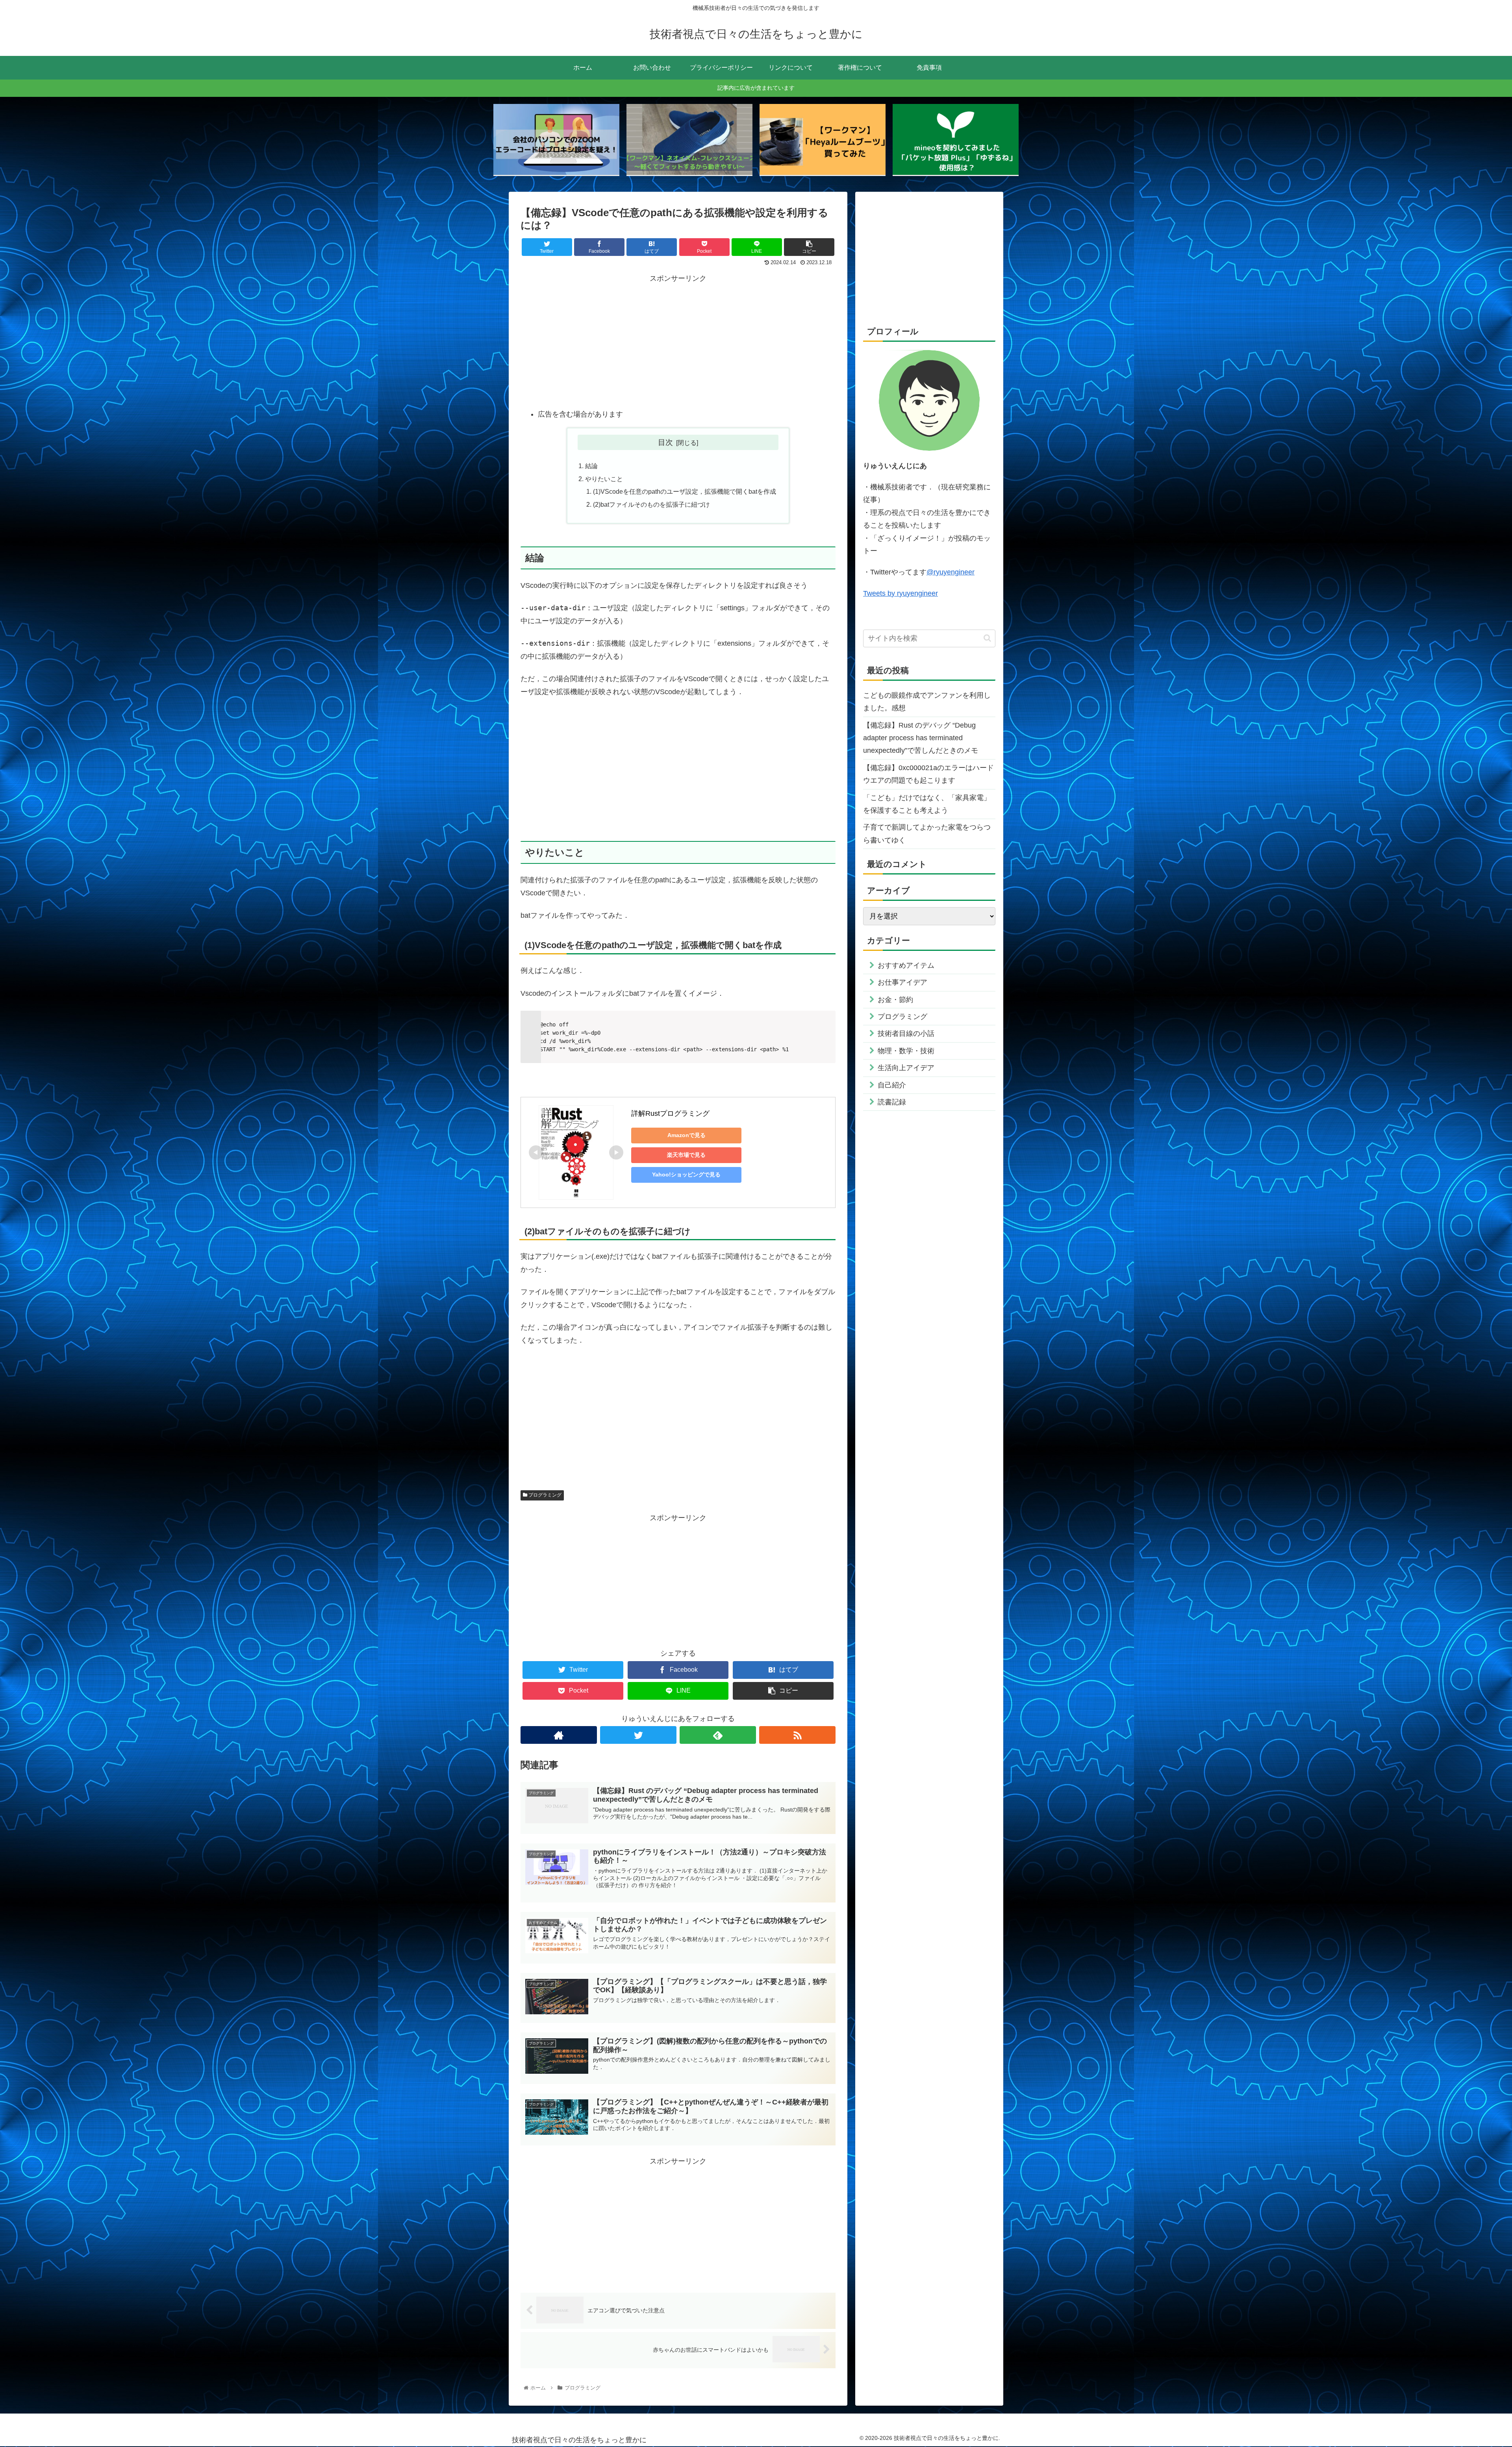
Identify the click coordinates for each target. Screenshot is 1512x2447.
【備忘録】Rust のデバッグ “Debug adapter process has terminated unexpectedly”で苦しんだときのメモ (921, 738)
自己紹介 (892, 1085)
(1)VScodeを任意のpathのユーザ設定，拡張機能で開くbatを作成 (685, 491)
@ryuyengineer (951, 572)
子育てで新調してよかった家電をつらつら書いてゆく (927, 834)
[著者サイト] (559, 1735)
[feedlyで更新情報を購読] (718, 1735)
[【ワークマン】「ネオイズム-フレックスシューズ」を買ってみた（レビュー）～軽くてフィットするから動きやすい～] (689, 140)
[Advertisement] (678, 340)
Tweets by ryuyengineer (901, 593)
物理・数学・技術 (906, 1051)
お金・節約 (895, 1000)
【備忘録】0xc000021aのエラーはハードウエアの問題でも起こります (928, 774)
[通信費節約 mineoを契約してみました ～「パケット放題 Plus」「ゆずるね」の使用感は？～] (956, 140)
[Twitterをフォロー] (638, 1735)
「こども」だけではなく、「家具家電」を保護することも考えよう (927, 804)
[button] (987, 638)
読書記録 (892, 1102)
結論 (591, 466)
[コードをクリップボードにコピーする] (826, 1028)
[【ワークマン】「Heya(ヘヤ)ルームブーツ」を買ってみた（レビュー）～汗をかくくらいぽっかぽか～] (823, 140)
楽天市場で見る (686, 1155)
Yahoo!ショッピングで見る (686, 1174)
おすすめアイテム (906, 965)
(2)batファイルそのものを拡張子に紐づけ (651, 504)
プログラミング (544, 1495)
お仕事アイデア (902, 982)
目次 (665, 442)
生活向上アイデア (906, 1068)
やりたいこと (604, 479)
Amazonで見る (687, 1135)
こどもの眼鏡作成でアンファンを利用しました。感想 (927, 702)
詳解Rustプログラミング (670, 1113)
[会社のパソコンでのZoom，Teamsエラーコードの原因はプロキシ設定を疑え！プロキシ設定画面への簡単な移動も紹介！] (556, 140)
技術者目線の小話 (906, 1034)
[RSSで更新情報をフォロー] (797, 1735)
